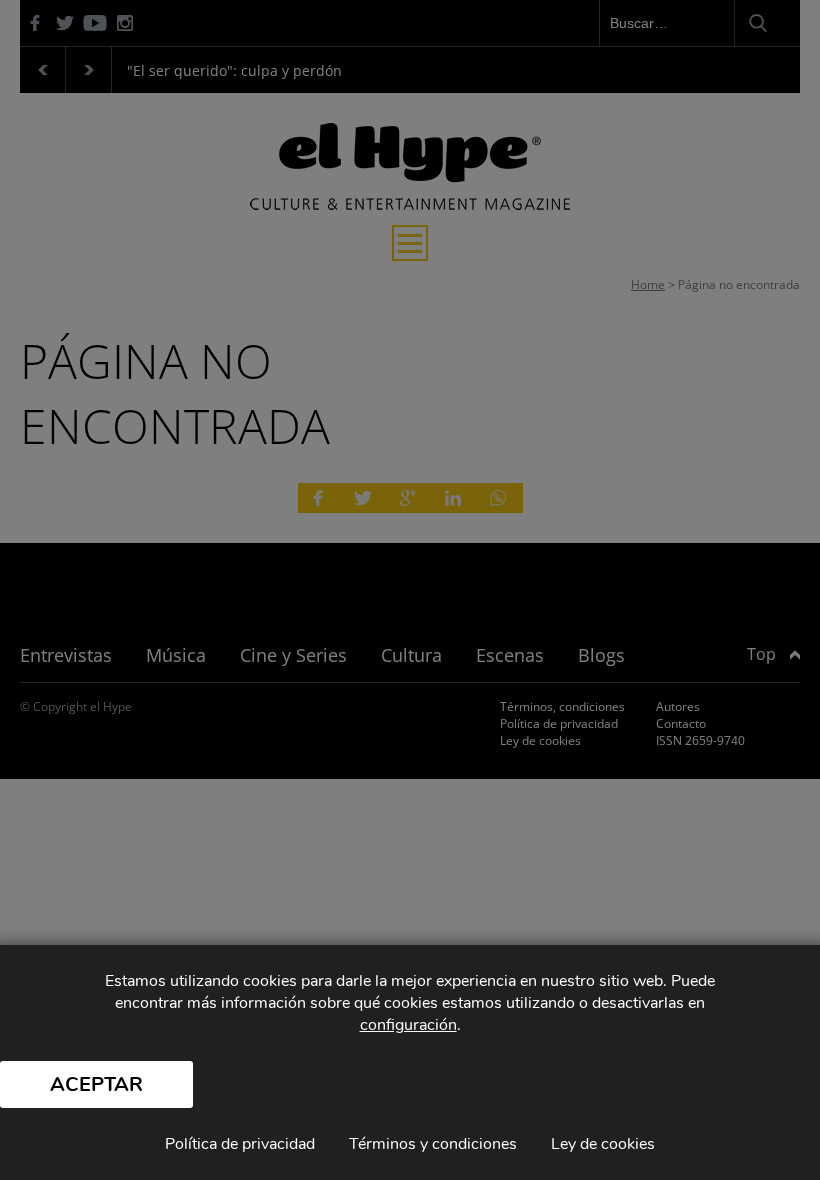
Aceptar (96, 1084)
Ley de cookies (603, 1144)
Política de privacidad (240, 1144)
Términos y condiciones (433, 1144)
